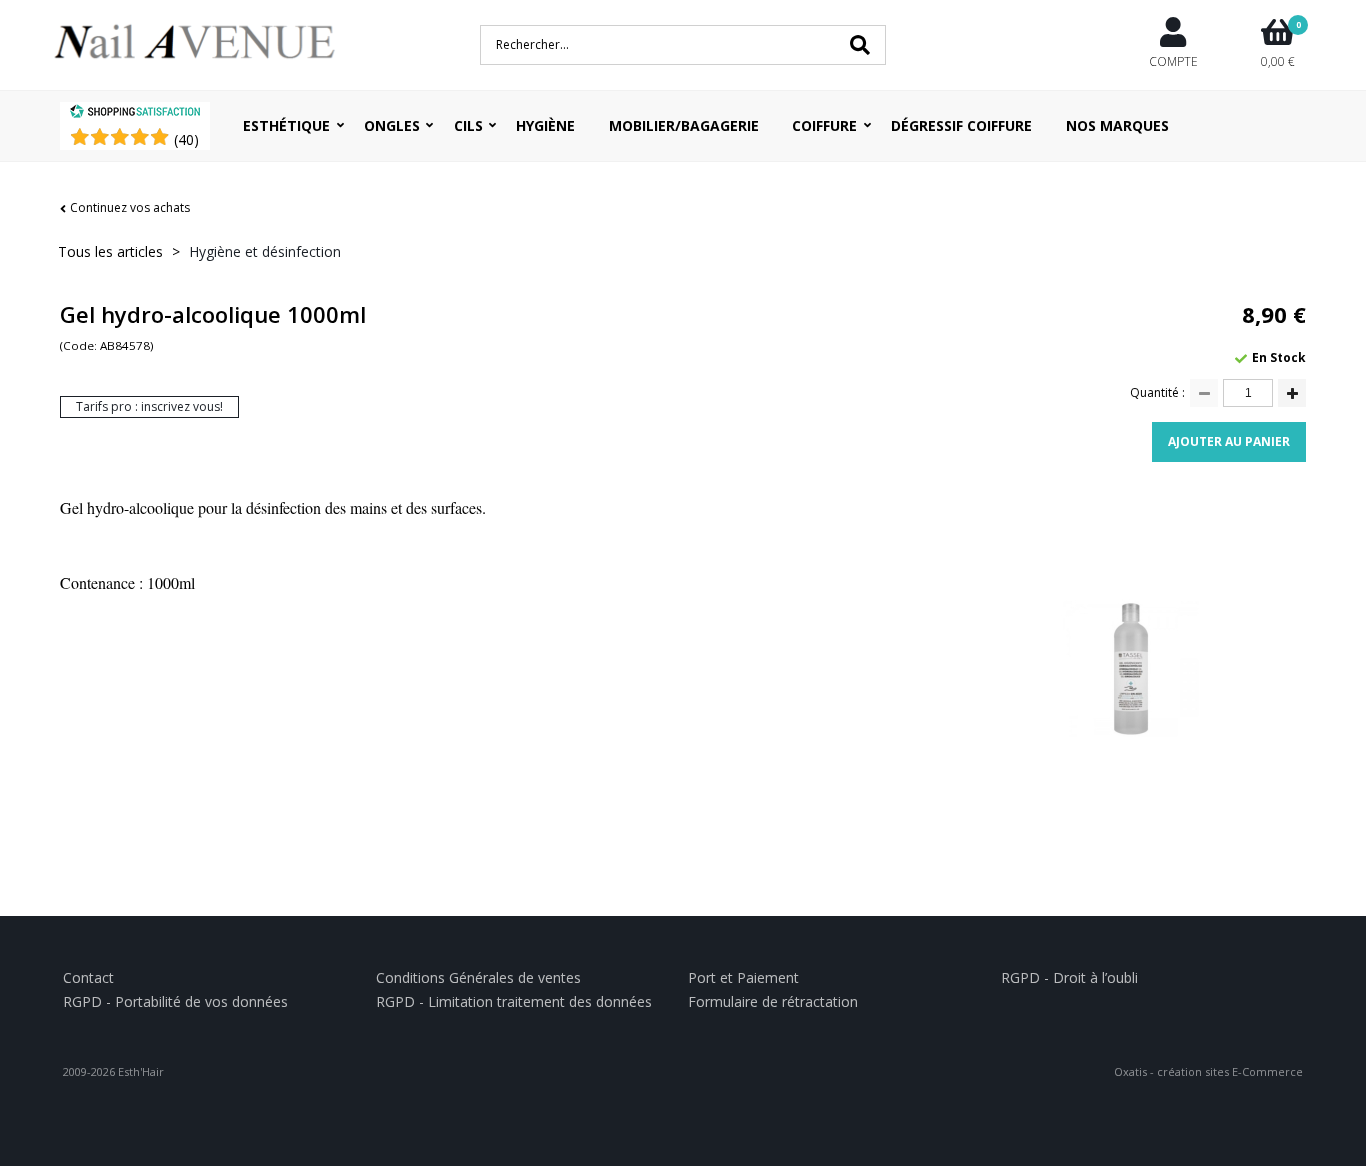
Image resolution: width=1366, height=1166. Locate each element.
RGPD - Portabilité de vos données (175, 1001)
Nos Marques (1117, 125)
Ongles (392, 125)
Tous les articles (110, 251)
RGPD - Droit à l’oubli (1069, 977)
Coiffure (824, 125)
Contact (88, 977)
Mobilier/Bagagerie (684, 125)
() (186, 139)
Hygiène (545, 125)
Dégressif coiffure (961, 125)
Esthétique (286, 125)
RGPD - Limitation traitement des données (514, 1001)
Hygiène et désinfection (265, 251)
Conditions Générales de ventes (478, 977)
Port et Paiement (743, 977)
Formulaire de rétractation (773, 1001)
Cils (468, 125)
